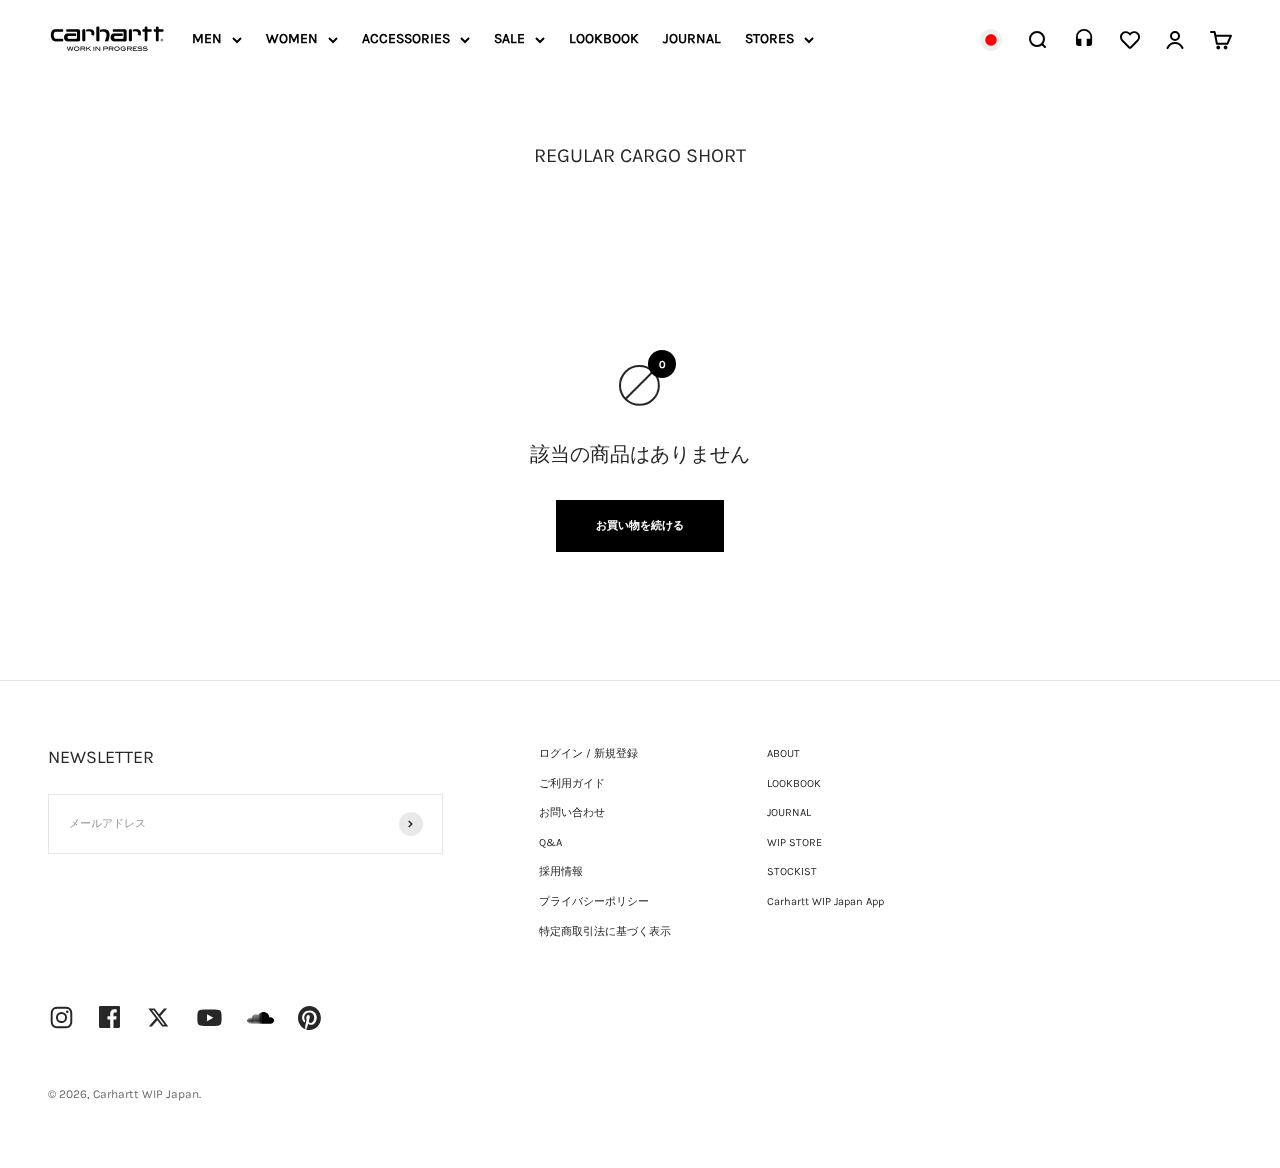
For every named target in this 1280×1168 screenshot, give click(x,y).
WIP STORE (794, 842)
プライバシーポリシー (594, 901)
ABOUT (783, 753)
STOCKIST (792, 871)
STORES (769, 38)
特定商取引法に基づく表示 (605, 931)
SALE (509, 38)
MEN (207, 38)
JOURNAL (692, 38)
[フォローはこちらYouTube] (209, 1017)
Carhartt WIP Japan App (825, 901)
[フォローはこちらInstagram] (61, 1017)
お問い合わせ (572, 812)
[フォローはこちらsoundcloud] (260, 1027)
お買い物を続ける (640, 525)
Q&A (550, 842)
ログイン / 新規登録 (588, 753)
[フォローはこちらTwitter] (158, 1017)
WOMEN (292, 38)
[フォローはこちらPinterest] (310, 1018)
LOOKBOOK (604, 38)
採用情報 (561, 871)
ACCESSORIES (406, 38)
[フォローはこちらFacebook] (110, 1017)
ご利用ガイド (572, 783)
